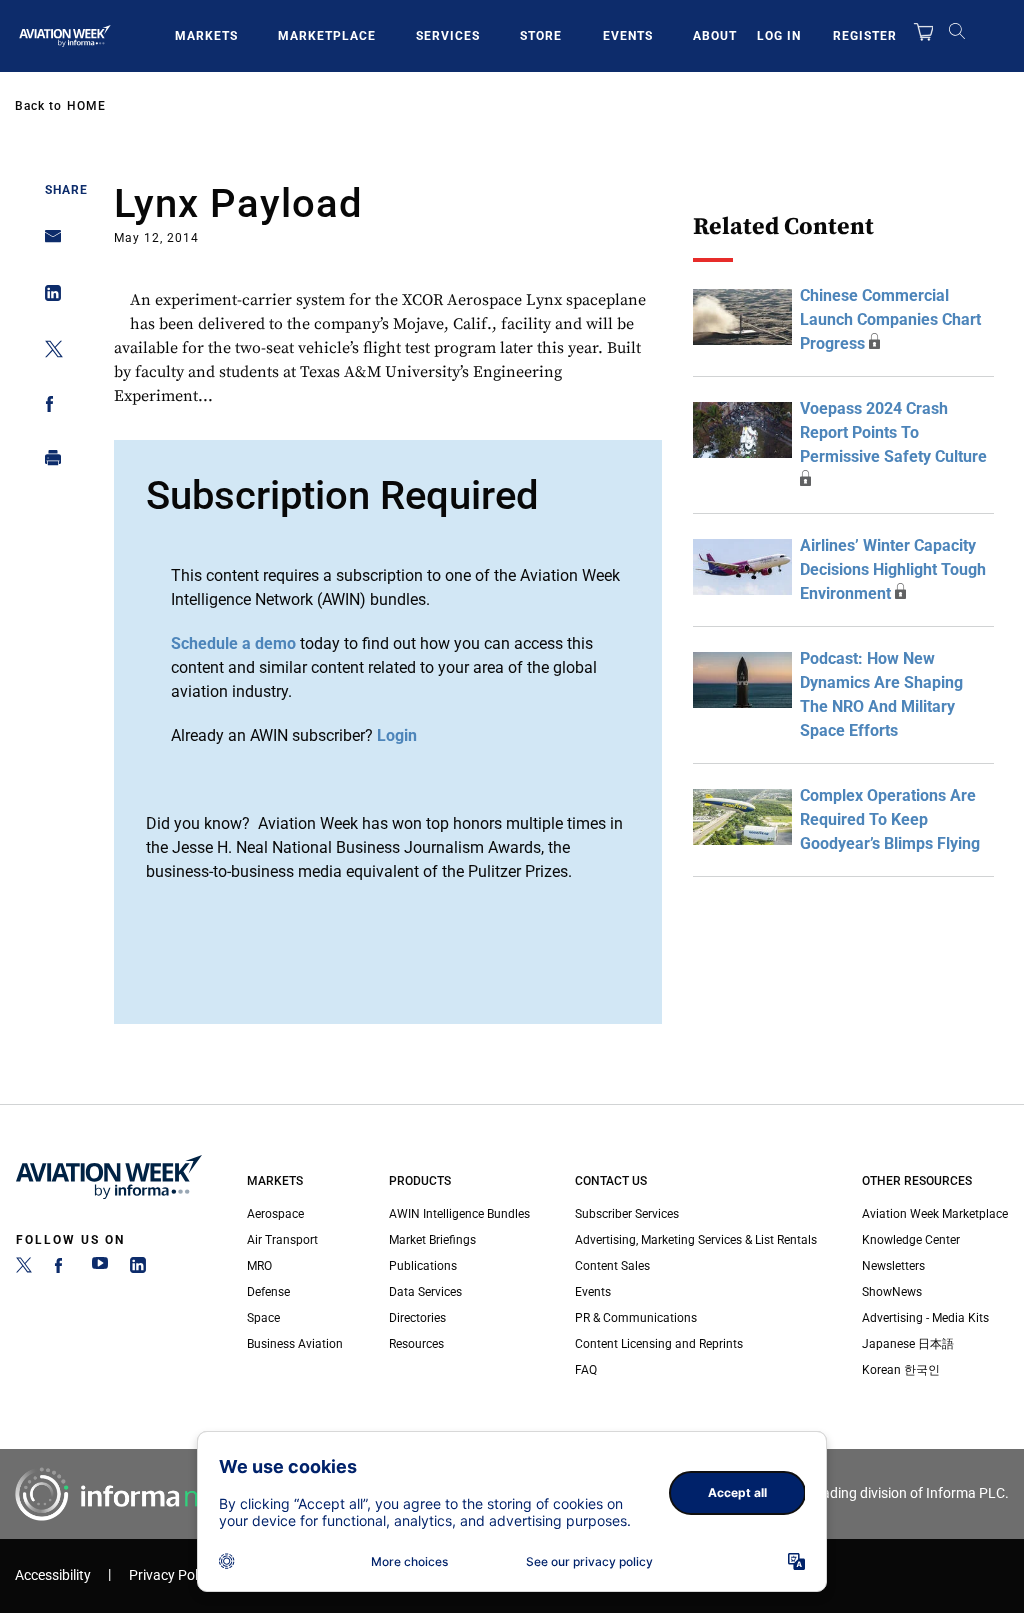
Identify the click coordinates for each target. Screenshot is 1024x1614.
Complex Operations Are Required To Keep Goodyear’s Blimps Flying (890, 819)
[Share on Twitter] (47, 352)
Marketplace (327, 36)
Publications (423, 1266)
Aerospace (275, 1214)
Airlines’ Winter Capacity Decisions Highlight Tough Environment (893, 569)
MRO (259, 1266)
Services (448, 36)
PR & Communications (636, 1318)
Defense (268, 1292)
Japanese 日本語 (908, 1344)
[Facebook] (62, 1269)
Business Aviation (295, 1344)
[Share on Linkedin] (47, 297)
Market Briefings (432, 1240)
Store (541, 36)
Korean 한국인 (901, 1370)
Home (86, 106)
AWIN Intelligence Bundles (459, 1214)
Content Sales (612, 1266)
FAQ (586, 1370)
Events (628, 36)
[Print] (47, 462)
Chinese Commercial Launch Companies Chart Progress (890, 319)
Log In (779, 36)
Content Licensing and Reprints (659, 1344)
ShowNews (892, 1292)
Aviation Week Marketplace (935, 1214)
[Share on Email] (47, 242)
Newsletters (893, 1266)
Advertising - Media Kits (925, 1318)
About (715, 36)
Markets (206, 36)
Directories (417, 1318)
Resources (416, 1344)
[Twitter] (24, 1269)
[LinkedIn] (138, 1269)
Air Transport (282, 1240)
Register (865, 36)
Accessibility (53, 1575)
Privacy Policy (172, 1575)
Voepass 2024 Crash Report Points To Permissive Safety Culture (893, 432)
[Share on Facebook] (47, 407)
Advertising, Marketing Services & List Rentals (696, 1240)
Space (263, 1318)
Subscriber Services (627, 1214)
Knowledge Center (911, 1240)
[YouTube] (100, 1269)
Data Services (425, 1292)
